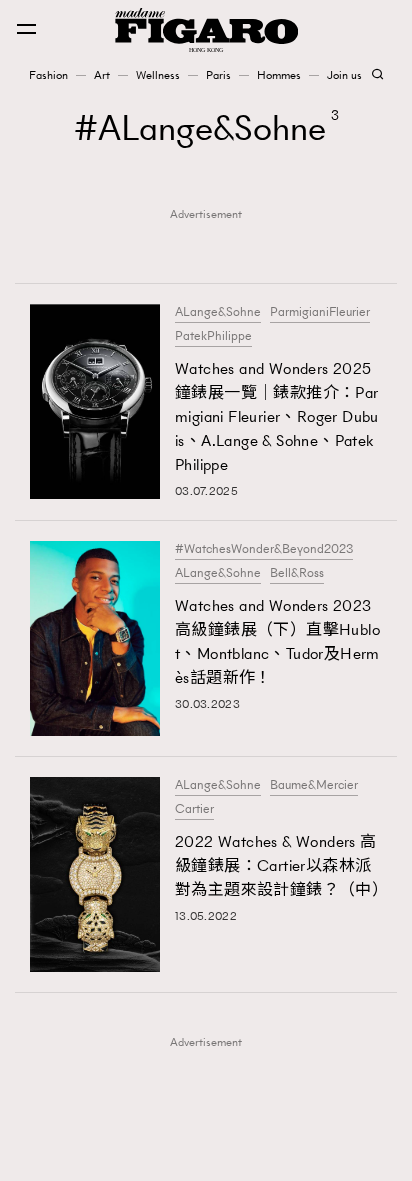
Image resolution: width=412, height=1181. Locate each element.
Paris (218, 75)
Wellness (158, 75)
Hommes (279, 75)
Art (102, 75)
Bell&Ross (297, 573)
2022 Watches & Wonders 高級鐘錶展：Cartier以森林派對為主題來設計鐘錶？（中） (278, 865)
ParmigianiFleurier (320, 312)
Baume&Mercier (314, 785)
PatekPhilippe (213, 336)
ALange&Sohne (218, 312)
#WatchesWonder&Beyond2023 (264, 549)
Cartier (194, 809)
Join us (344, 75)
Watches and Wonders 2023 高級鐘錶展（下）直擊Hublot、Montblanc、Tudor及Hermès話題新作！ (277, 641)
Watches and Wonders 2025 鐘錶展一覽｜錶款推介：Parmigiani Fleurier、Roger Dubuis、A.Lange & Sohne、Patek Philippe (277, 416)
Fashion (48, 75)
